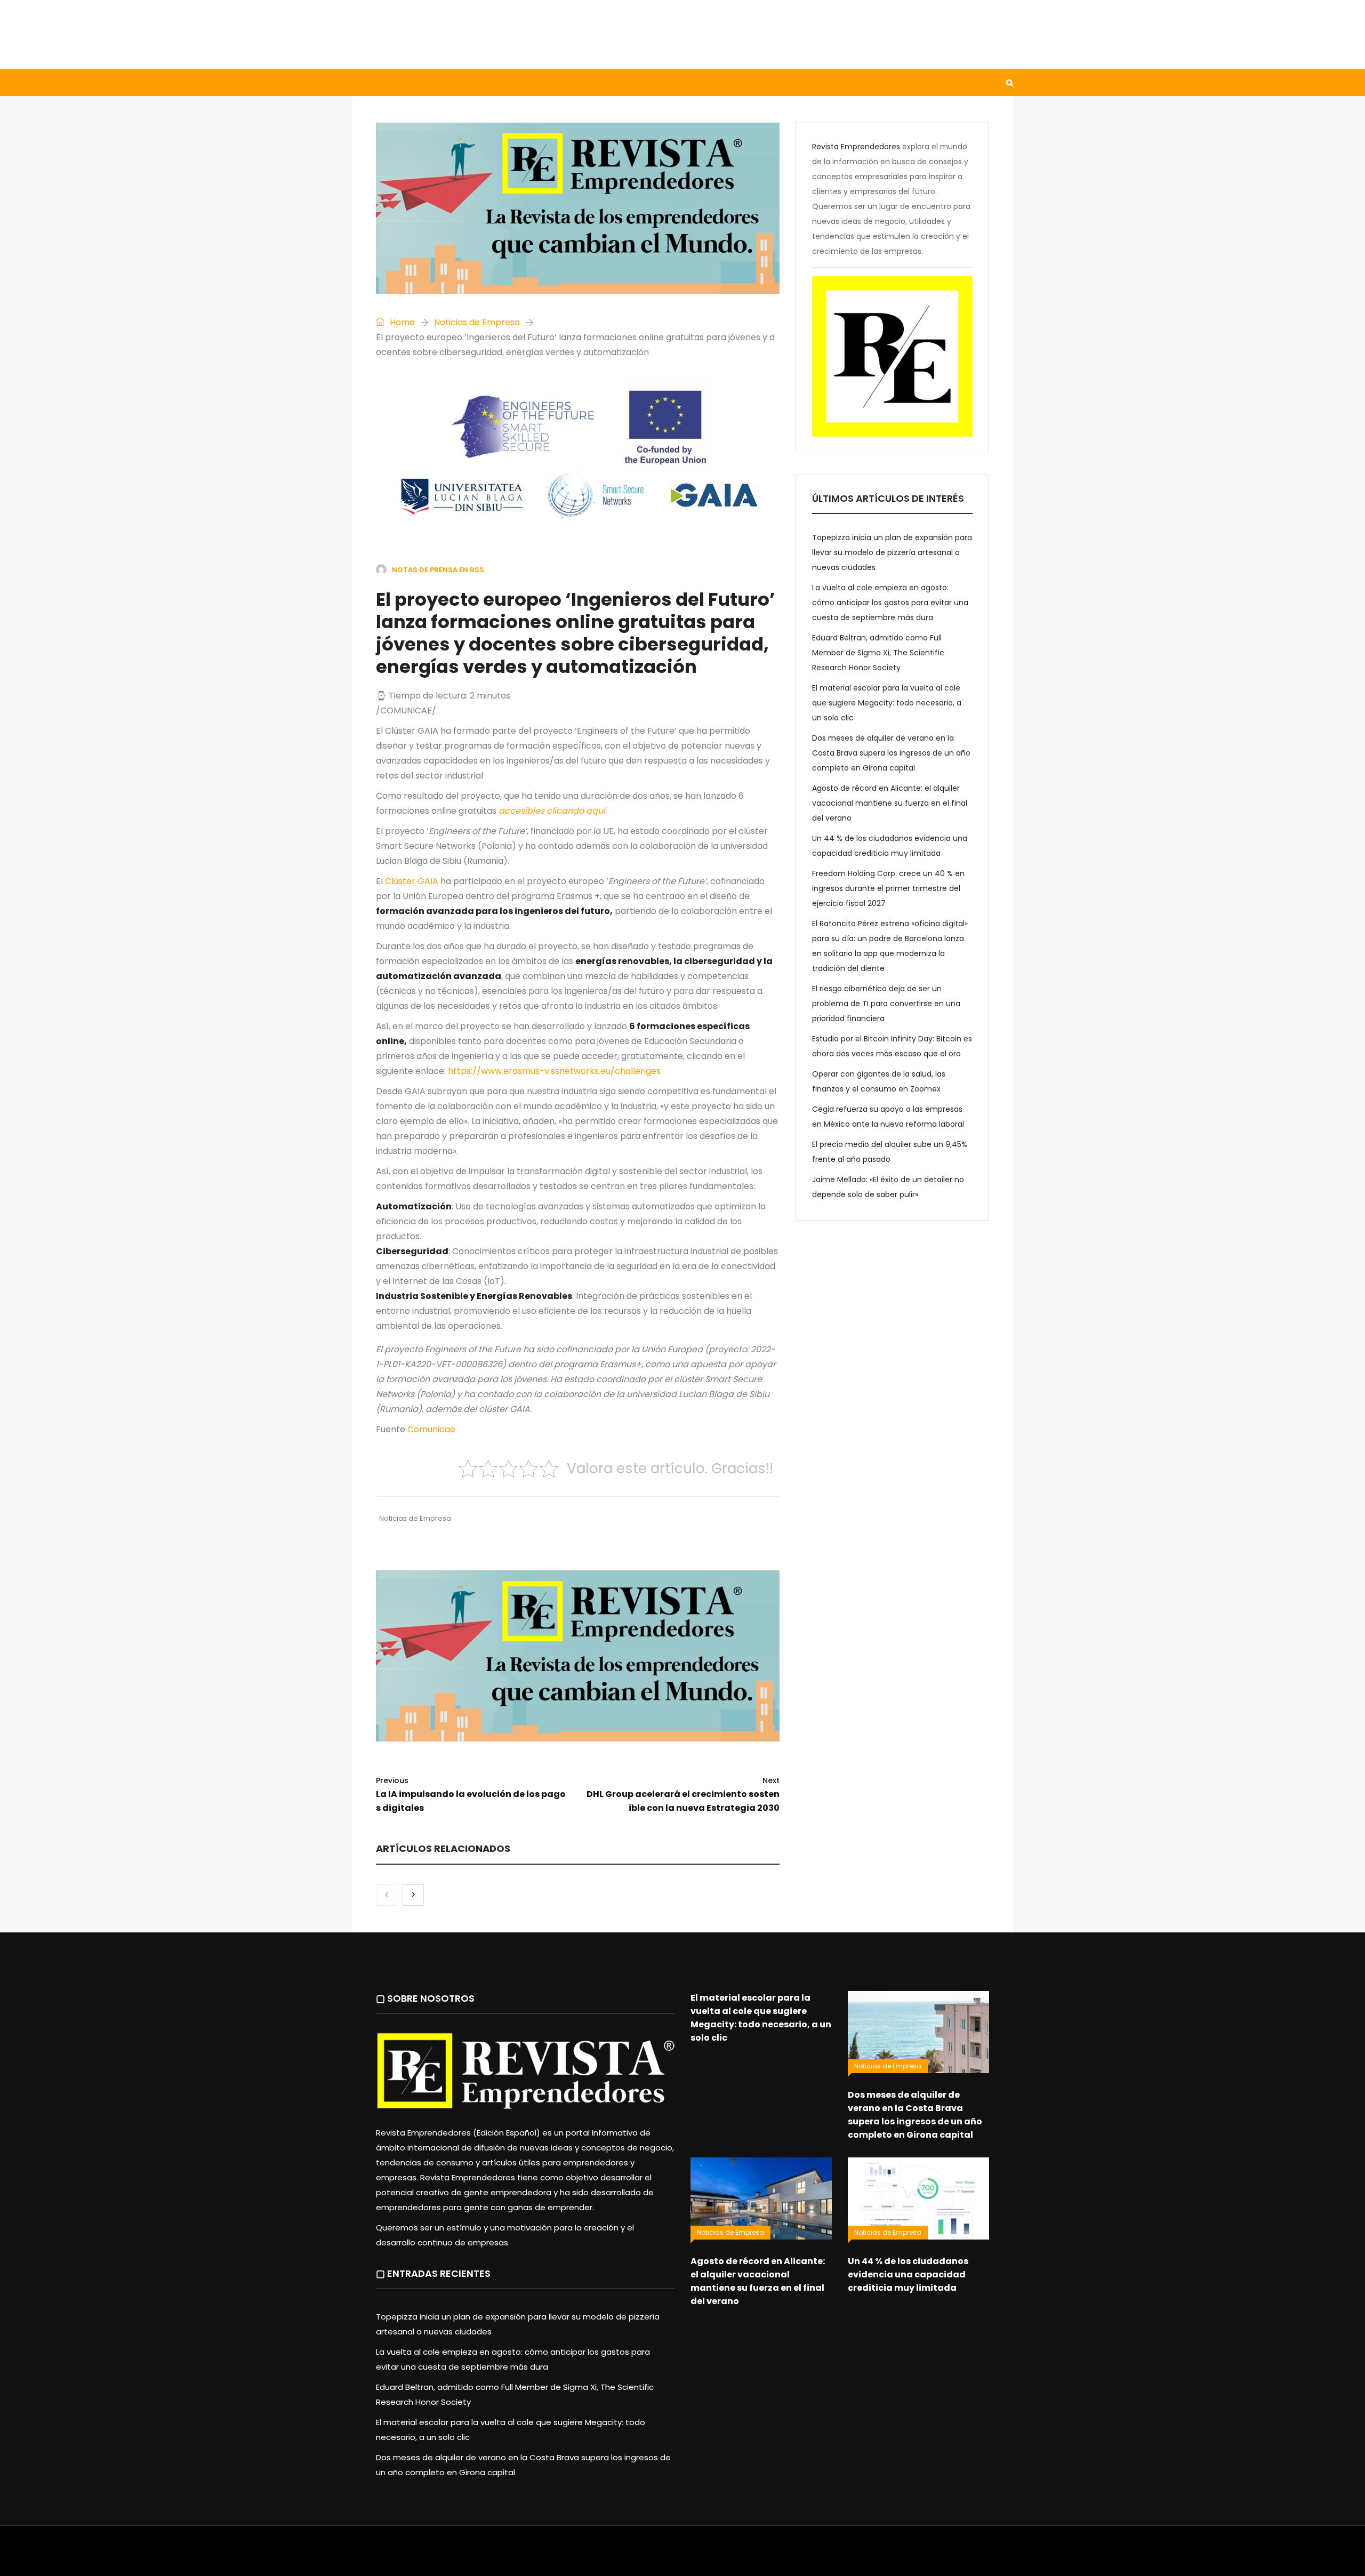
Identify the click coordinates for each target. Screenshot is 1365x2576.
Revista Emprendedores (856, 147)
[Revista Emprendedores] (459, 34)
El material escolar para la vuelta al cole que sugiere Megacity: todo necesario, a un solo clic (887, 703)
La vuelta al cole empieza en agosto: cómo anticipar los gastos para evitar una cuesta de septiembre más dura (890, 603)
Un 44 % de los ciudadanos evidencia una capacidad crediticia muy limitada (908, 2274)
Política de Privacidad (749, 2556)
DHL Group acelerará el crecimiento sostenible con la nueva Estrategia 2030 (683, 1795)
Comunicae (431, 1429)
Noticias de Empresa (477, 322)
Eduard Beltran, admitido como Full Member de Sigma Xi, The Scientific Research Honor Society (878, 653)
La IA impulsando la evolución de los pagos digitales (471, 1795)
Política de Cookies (831, 2556)
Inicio (375, 83)
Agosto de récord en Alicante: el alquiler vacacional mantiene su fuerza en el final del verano (890, 803)
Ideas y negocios (528, 83)
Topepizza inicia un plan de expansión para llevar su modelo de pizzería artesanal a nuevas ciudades (892, 552)
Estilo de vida (439, 83)
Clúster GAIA (412, 881)
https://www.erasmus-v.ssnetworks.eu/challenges (554, 1071)
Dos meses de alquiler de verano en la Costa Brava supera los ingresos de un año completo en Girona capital (891, 753)
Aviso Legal (683, 2556)
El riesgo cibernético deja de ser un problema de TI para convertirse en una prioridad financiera (886, 1004)
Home (401, 322)
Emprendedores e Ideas (634, 83)
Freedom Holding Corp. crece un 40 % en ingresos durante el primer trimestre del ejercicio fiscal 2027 (888, 888)
